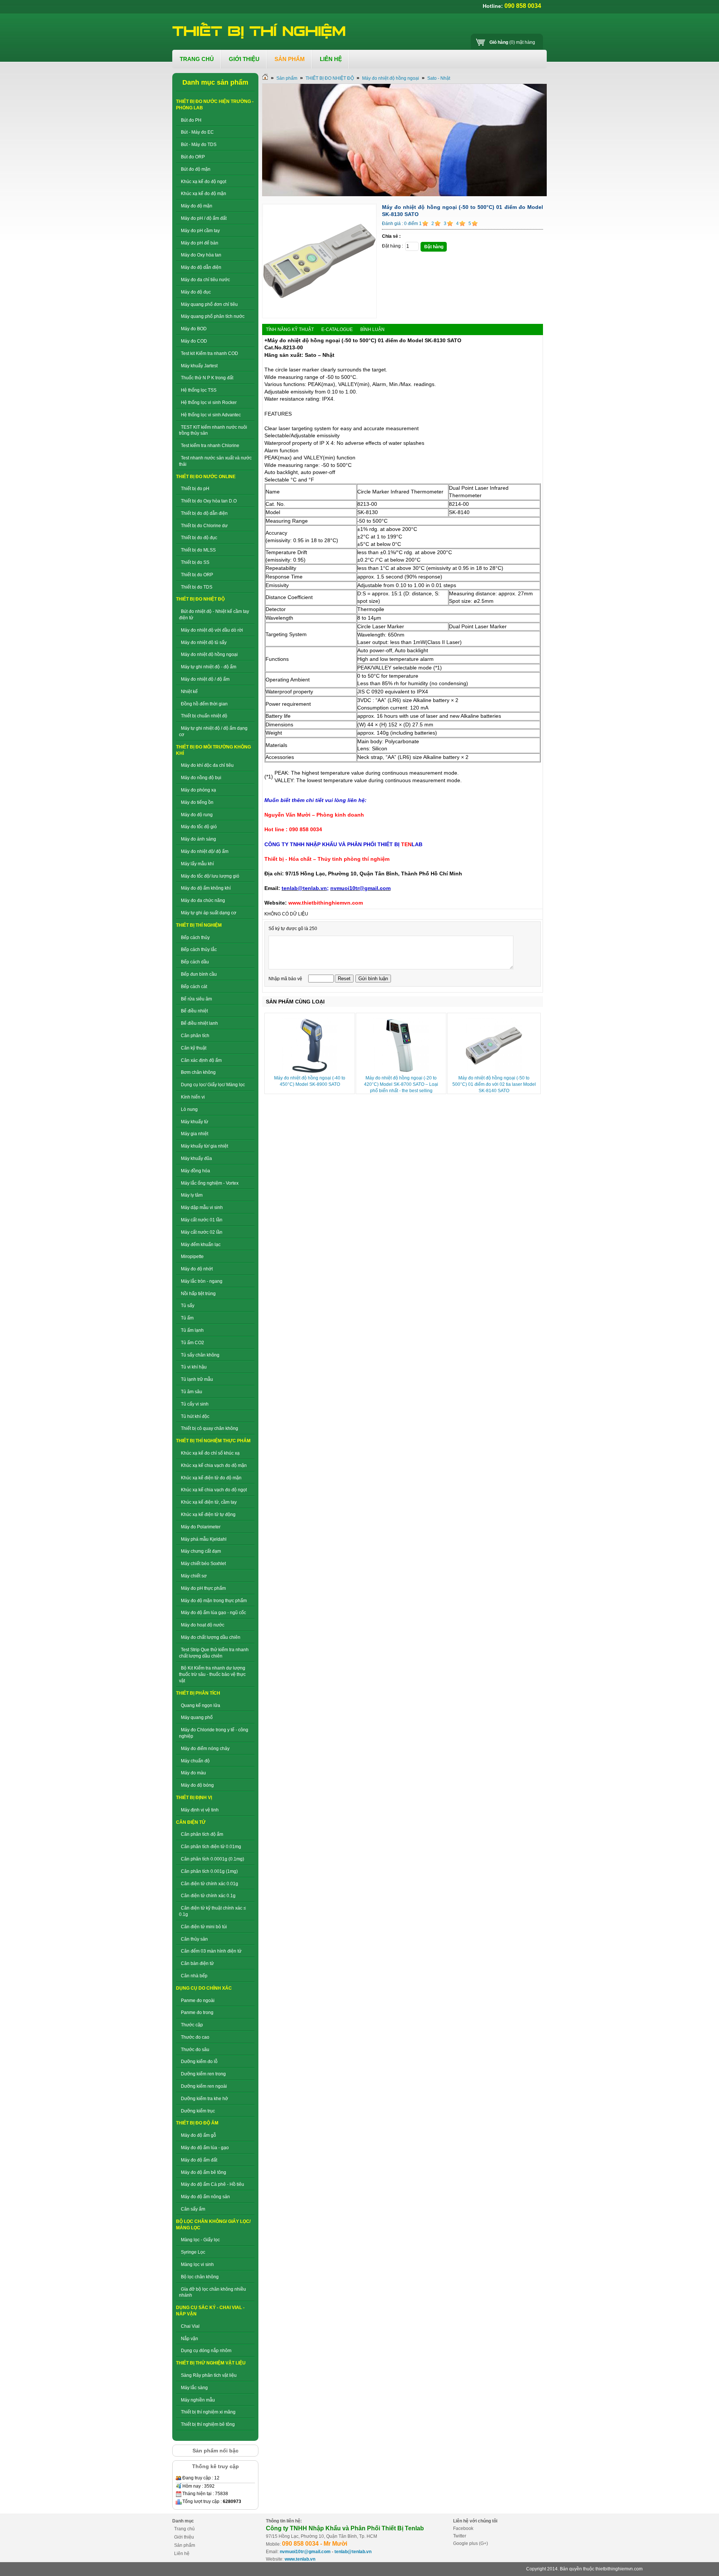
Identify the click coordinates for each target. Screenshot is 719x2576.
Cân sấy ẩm (193, 2209)
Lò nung (189, 1109)
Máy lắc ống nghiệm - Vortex (210, 1183)
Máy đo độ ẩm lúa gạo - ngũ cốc (213, 1613)
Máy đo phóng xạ (198, 790)
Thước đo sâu (195, 2050)
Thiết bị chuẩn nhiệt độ (204, 716)
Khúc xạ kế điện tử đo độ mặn (211, 1478)
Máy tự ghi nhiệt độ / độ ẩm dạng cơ (213, 731)
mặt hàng (512, 42)
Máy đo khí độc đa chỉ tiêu (207, 765)
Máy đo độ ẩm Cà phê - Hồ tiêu (213, 2184)
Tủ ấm (187, 1318)
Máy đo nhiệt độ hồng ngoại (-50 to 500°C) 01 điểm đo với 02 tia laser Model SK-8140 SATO (494, 1084)
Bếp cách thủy (195, 938)
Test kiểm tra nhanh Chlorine (210, 446)
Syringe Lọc (193, 2252)
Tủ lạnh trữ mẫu (197, 1379)
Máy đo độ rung (197, 815)
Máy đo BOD (194, 329)
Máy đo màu (193, 1773)
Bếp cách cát (194, 987)
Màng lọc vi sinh (197, 2264)
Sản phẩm (287, 78)
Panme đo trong (197, 2012)
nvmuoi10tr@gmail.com (305, 2552)
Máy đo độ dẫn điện (201, 267)
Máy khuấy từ (195, 1122)
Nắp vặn (189, 2339)
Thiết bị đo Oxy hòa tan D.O (209, 501)
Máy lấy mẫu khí (197, 864)
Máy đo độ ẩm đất (199, 2160)
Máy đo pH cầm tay (200, 231)
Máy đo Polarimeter (201, 1527)
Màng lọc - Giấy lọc (200, 2240)
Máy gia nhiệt (195, 1134)
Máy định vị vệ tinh (200, 1810)
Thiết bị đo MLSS (198, 550)
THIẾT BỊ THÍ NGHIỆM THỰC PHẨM (213, 1441)
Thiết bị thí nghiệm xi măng (208, 2412)
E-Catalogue (337, 329)
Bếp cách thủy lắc (199, 950)
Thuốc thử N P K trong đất (207, 378)
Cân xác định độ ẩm (201, 1060)
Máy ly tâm (192, 1195)
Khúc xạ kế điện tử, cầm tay (209, 1502)
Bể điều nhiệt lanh (199, 1023)
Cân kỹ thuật (194, 1048)
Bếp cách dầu (195, 962)
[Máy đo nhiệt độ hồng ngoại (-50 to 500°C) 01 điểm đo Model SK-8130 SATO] (319, 317)
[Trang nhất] (265, 78)
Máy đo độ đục (196, 292)
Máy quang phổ (197, 1717)
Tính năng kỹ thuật (290, 329)
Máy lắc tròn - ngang (202, 1281)
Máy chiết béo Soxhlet (203, 1564)
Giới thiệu (184, 2537)
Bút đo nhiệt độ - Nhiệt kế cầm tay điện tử (214, 615)
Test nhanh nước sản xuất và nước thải (215, 461)
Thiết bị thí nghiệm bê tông (208, 2424)
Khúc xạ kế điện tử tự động (208, 1515)
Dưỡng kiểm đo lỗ (199, 2062)
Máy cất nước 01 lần (202, 1220)
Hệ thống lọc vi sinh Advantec (211, 415)
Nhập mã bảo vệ (286, 979)
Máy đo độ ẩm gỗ (198, 2135)
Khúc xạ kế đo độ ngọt (204, 182)
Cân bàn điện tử (197, 1963)
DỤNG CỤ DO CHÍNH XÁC (204, 1988)
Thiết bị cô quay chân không (210, 1428)
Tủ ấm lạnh (192, 1330)
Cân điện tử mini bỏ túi (204, 1927)
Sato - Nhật (439, 78)
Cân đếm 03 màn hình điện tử (211, 1951)
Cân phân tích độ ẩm (202, 1834)
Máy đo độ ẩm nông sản (205, 2197)
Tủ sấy (188, 1306)
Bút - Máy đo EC (197, 132)
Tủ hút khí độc (195, 1416)
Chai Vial (190, 2326)
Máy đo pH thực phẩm (203, 1588)
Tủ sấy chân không (200, 1355)
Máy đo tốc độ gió (199, 827)
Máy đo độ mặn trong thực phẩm (214, 1601)
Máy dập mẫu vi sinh (202, 1207)
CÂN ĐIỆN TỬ (191, 1822)
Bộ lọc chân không (200, 2277)
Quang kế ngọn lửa (201, 1705)
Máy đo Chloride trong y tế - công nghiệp (214, 1733)
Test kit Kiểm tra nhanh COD (210, 353)
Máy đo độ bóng (197, 1785)
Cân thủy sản (194, 1939)
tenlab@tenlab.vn (353, 2552)
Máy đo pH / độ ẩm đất (204, 218)
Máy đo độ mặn (197, 206)
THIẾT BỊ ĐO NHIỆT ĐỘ (200, 599)
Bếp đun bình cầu (199, 974)
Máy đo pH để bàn (200, 243)
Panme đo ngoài (198, 2001)
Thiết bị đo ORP (197, 575)
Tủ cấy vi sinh (195, 1404)
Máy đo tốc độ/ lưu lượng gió (210, 876)
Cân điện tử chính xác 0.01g (210, 1884)
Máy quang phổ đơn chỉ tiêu (209, 304)
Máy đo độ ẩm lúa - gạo (205, 2148)
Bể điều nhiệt (194, 1011)
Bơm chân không (198, 1072)
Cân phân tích (195, 1036)
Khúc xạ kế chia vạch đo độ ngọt (214, 1490)
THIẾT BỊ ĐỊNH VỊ (194, 1798)
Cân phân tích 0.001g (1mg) (209, 1871)
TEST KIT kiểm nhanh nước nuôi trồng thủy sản (213, 430)
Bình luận (372, 329)
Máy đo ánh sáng (198, 839)
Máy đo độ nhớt (197, 1269)
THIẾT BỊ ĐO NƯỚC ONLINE (206, 477)
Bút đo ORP (193, 157)
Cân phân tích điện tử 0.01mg (211, 1847)
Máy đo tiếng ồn (197, 802)
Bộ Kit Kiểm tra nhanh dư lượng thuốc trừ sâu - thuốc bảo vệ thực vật (212, 1674)
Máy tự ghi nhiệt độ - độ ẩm (209, 667)
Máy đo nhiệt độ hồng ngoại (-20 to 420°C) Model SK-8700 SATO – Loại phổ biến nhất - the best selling (401, 1084)
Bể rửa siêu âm (196, 999)
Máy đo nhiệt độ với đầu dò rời (212, 630)
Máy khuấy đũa (196, 1158)
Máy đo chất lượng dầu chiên (211, 1637)
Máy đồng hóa (195, 1171)
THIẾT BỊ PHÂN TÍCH (198, 1693)
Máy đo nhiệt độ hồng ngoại (209, 654)
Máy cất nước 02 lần (202, 1232)
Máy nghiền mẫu (198, 2400)
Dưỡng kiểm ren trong (203, 2074)
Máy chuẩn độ (195, 1761)
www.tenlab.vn (300, 2559)
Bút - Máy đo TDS (199, 145)
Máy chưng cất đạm (201, 1551)
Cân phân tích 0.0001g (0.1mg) (213, 1859)
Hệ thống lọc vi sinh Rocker (209, 402)
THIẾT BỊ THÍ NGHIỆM (199, 925)
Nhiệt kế (189, 692)
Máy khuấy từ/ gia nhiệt (204, 1146)
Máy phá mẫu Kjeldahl (204, 1539)
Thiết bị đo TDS (197, 587)
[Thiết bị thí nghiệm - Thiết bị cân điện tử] (260, 31)
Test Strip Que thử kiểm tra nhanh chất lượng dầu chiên (214, 1653)
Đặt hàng (434, 247)
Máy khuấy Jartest (199, 366)
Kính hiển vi (193, 1097)
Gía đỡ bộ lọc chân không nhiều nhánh (213, 2292)
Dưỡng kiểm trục (198, 2111)
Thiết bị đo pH (195, 489)
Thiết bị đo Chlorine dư (204, 526)
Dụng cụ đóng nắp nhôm (206, 2351)
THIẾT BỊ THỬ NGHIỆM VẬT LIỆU (211, 2363)
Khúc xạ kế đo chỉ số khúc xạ (210, 1453)
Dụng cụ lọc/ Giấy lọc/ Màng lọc (213, 1085)
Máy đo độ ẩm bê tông (204, 2172)
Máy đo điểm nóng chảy (205, 1749)
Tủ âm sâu (192, 1392)
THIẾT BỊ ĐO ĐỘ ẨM (197, 2123)
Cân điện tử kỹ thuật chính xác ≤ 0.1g (213, 1911)
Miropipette (192, 1257)
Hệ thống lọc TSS (199, 390)
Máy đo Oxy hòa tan (201, 255)
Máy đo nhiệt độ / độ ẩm (205, 679)
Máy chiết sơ (194, 1576)
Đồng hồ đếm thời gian (204, 704)
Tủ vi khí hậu (194, 1367)
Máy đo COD (194, 341)
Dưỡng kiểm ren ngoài (204, 2086)
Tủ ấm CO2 (192, 1343)
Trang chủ (184, 2529)
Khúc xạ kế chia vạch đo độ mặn (214, 1465)
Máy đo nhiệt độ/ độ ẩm (205, 851)
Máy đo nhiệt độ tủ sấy (204, 643)
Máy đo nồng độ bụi (201, 778)
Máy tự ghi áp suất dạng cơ (209, 913)
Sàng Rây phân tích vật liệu (209, 2375)
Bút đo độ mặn (196, 169)
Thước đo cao (195, 2037)
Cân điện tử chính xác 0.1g (208, 1896)
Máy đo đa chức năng (203, 900)
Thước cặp (192, 2025)
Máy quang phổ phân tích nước (213, 316)
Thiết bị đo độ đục (199, 538)
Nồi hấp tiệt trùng (198, 1294)
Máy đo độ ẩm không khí (206, 888)
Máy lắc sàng (194, 2388)
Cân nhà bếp (194, 1976)
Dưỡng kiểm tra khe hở (204, 2099)
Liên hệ (182, 2554)
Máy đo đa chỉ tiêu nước (205, 280)
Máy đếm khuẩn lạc (201, 1245)
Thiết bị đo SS (195, 562)
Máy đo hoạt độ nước (203, 1625)
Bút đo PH (191, 120)
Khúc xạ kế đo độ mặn (204, 194)
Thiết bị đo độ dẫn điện (204, 513)
